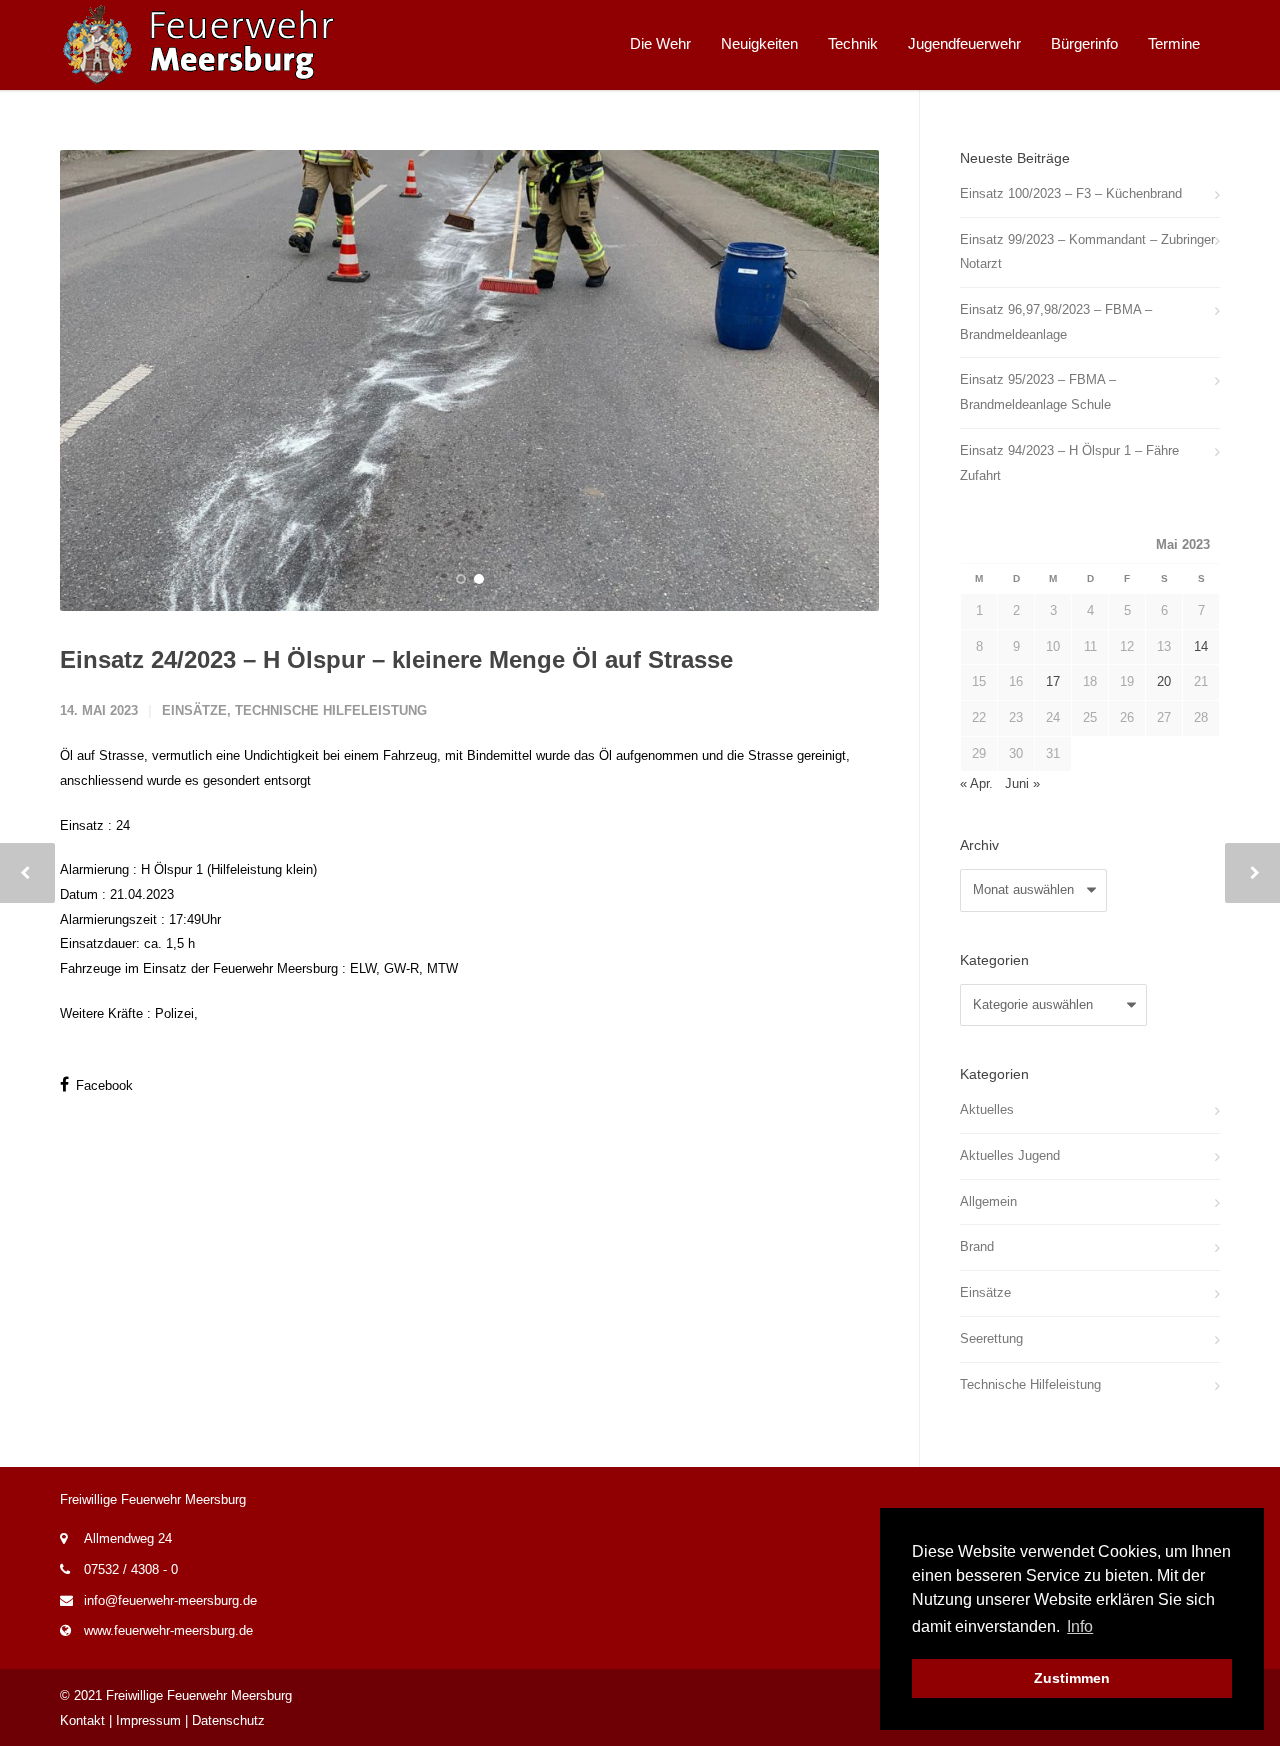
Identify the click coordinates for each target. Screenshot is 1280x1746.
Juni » (1022, 783)
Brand (977, 1246)
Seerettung (991, 1338)
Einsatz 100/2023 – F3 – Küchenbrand (1071, 193)
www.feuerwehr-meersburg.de (168, 1630)
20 (1164, 681)
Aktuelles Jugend (1010, 1155)
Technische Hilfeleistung (331, 710)
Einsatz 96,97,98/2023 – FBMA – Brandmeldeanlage (1056, 322)
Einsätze (194, 710)
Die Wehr (660, 43)
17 (1053, 681)
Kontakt (82, 1720)
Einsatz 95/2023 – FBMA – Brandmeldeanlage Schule (1038, 392)
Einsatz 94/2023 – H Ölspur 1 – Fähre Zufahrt (1069, 463)
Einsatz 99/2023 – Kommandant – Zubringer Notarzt (1087, 252)
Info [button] (1080, 1626)
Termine (1174, 43)
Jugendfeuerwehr (964, 43)
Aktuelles (987, 1109)
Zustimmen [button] (1072, 1678)
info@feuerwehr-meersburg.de (170, 1600)
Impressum (148, 1720)
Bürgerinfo (1084, 43)
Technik (853, 43)
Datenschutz (228, 1720)
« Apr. (976, 783)
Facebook (102, 1085)
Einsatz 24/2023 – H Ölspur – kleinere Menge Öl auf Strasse (396, 659)
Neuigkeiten (759, 43)
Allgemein (988, 1201)
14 (1201, 646)
